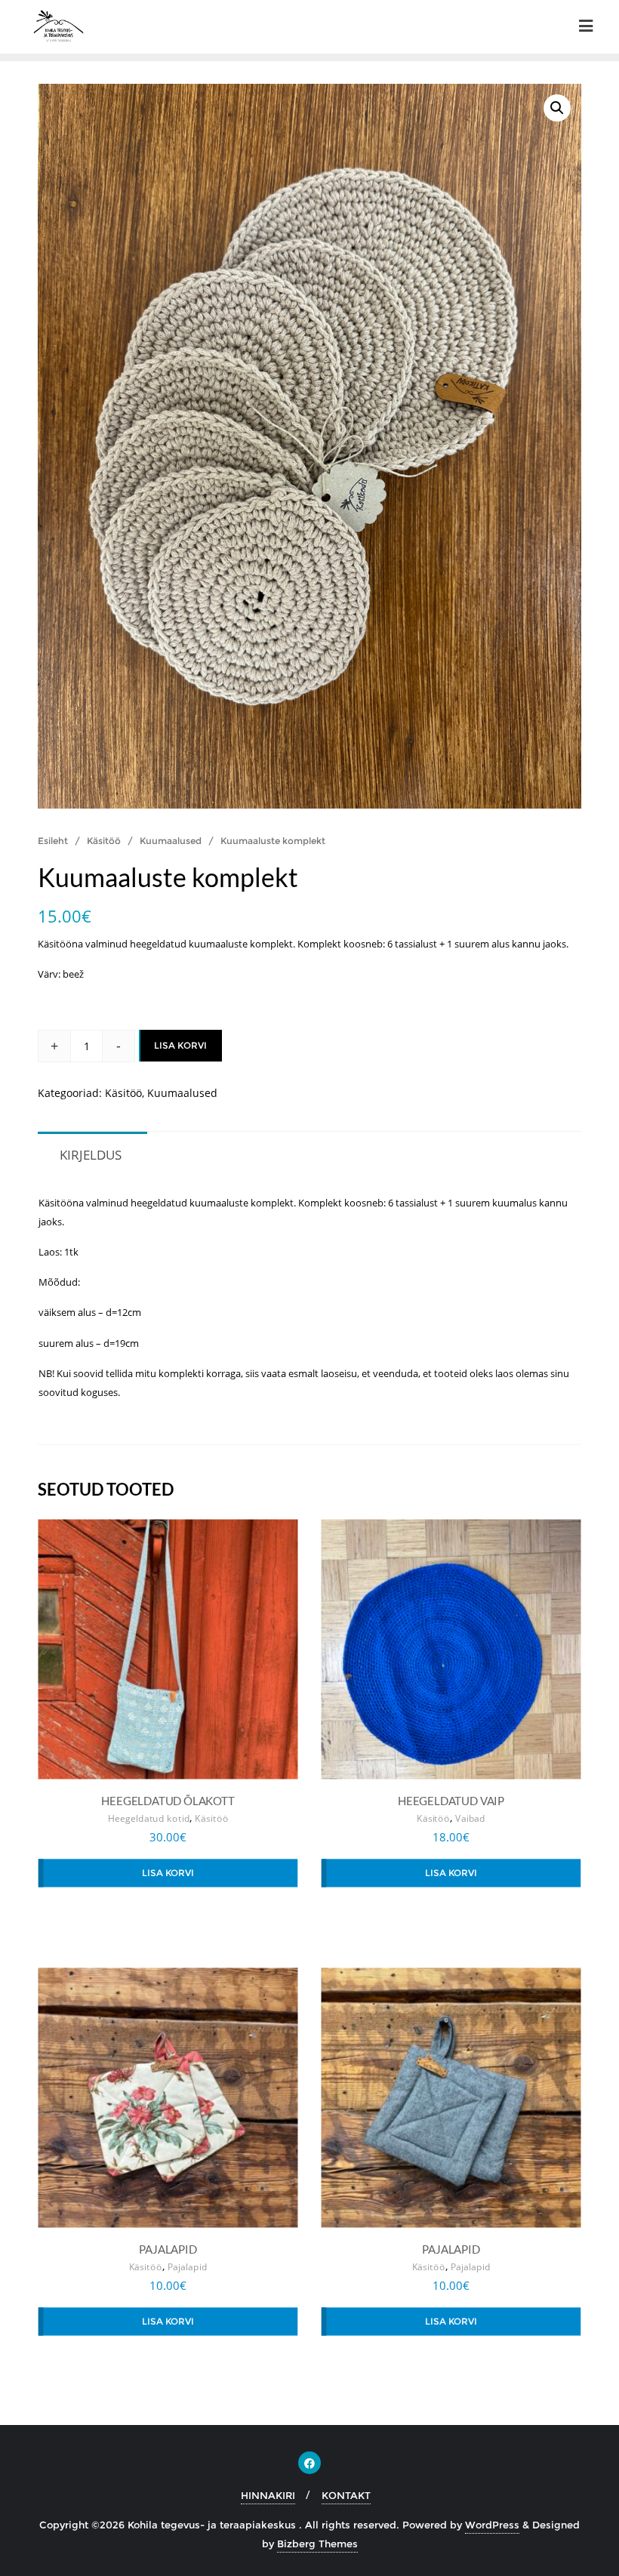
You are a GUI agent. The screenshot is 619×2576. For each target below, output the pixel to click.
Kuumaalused (171, 841)
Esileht (53, 841)
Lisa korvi (180, 1045)
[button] (557, 108)
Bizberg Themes (317, 2544)
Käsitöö (104, 841)
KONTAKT (346, 2495)
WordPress (492, 2525)
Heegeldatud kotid (149, 1819)
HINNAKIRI (268, 2495)
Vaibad (470, 1819)
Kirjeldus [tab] (91, 1155)
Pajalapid (188, 2267)
